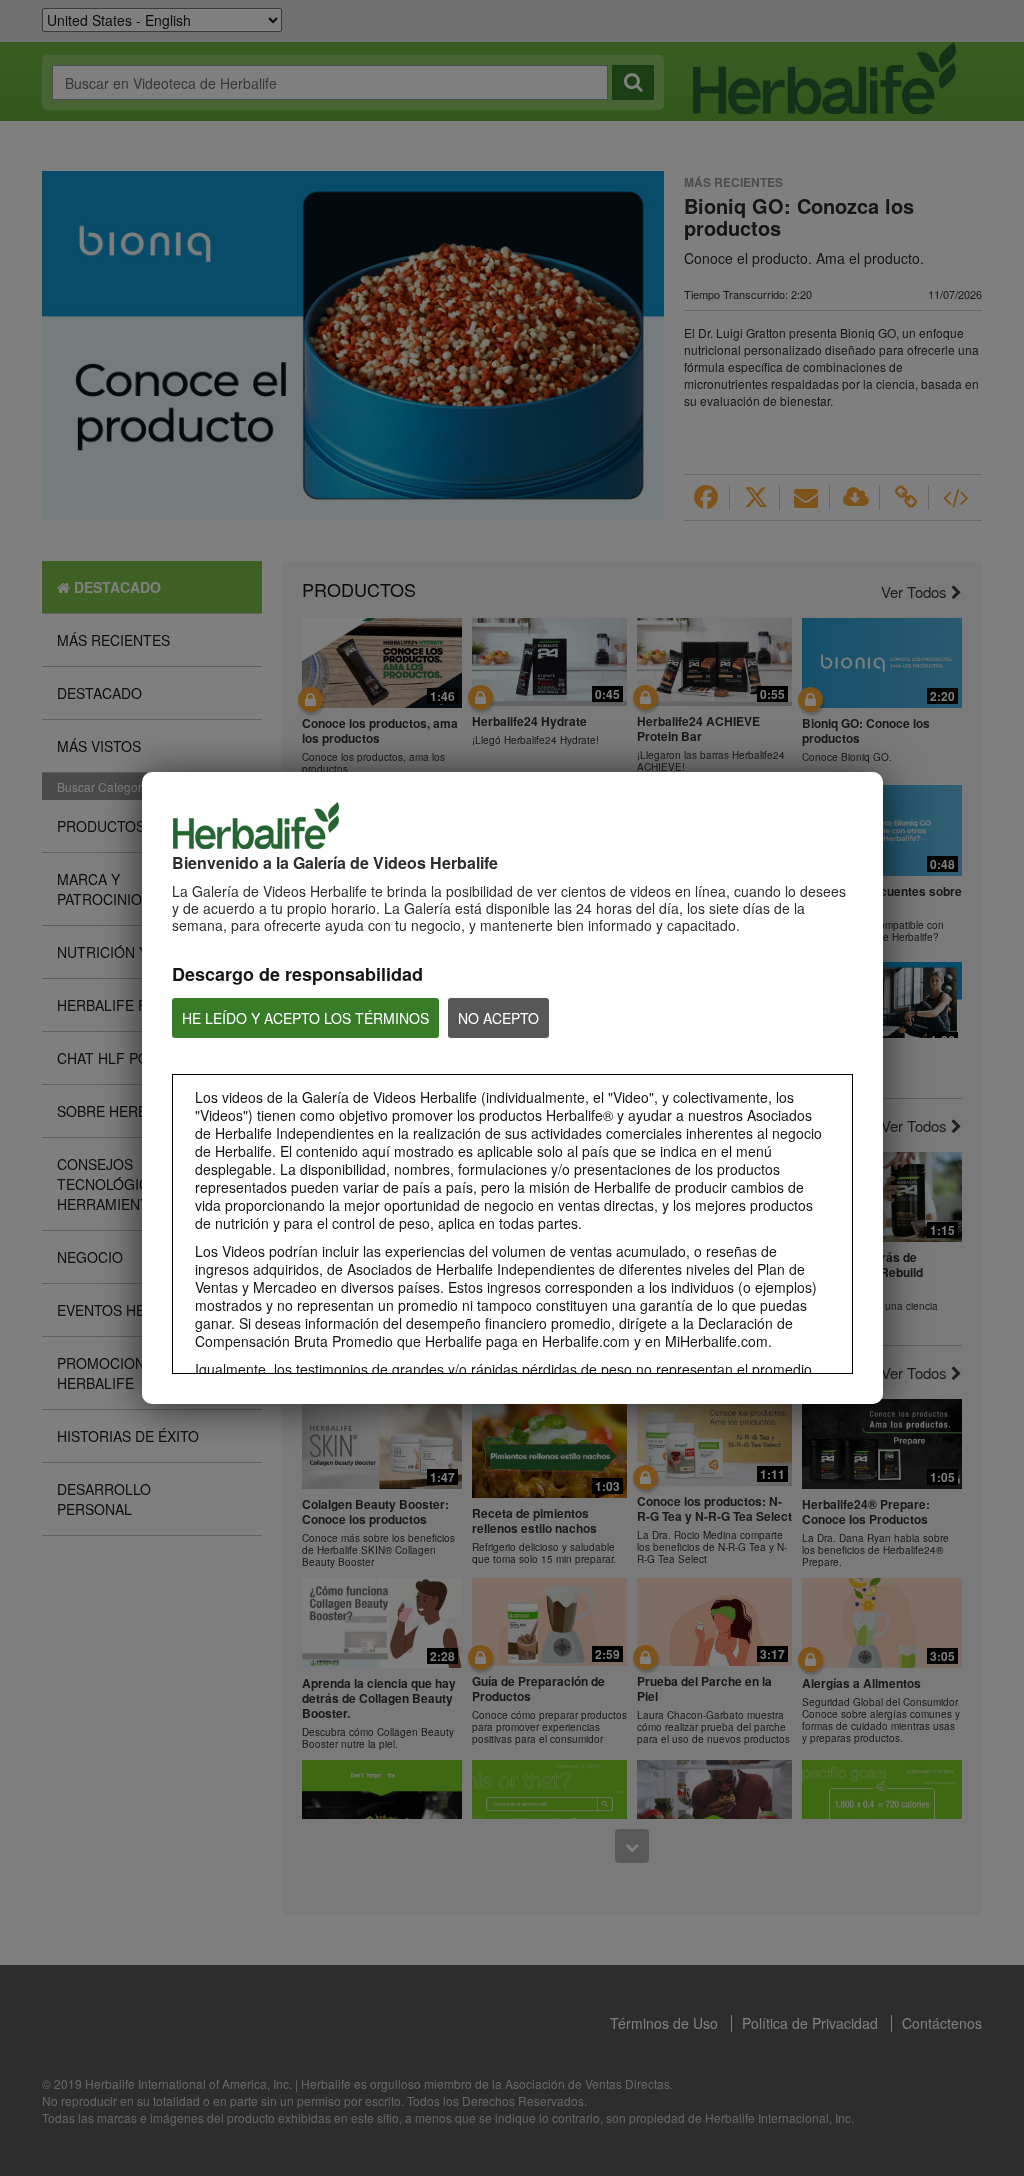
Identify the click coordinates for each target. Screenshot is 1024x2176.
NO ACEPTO (498, 1018)
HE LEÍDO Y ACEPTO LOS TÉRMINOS (305, 1018)
